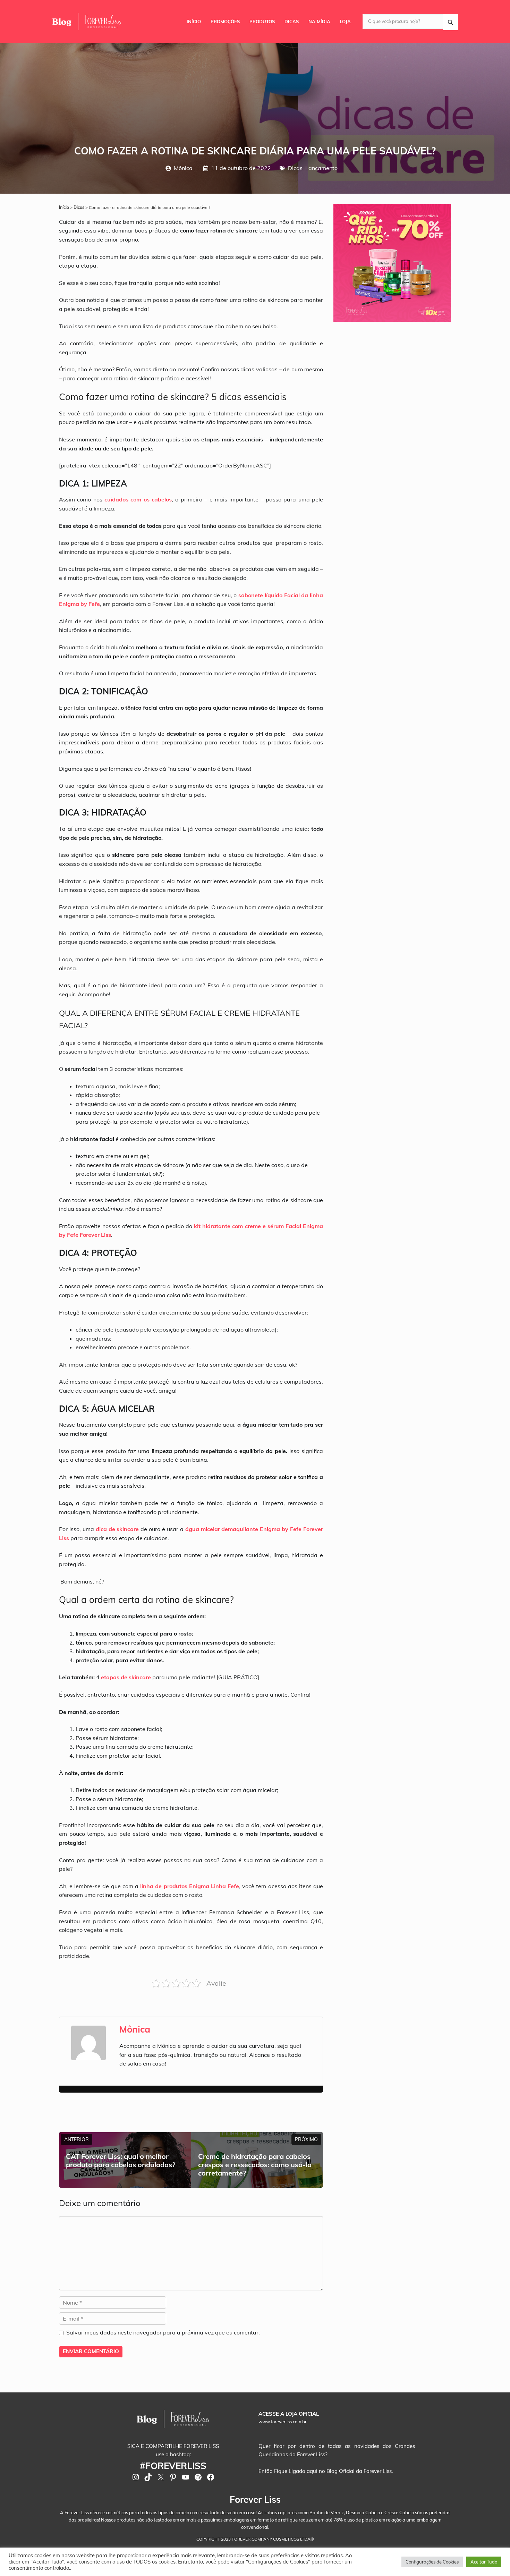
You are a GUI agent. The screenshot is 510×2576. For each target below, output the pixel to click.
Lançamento (321, 168)
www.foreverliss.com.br (283, 2422)
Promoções (225, 22)
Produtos (262, 22)
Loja (345, 22)
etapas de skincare (126, 1677)
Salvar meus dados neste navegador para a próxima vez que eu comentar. (163, 2332)
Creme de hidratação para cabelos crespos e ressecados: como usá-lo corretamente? (255, 2165)
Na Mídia (319, 22)
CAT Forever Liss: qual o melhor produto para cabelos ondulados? (121, 2160)
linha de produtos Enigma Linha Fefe (190, 1886)
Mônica (183, 168)
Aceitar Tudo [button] (484, 2562)
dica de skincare (117, 1529)
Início (194, 22)
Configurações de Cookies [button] (432, 2562)
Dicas (292, 22)
